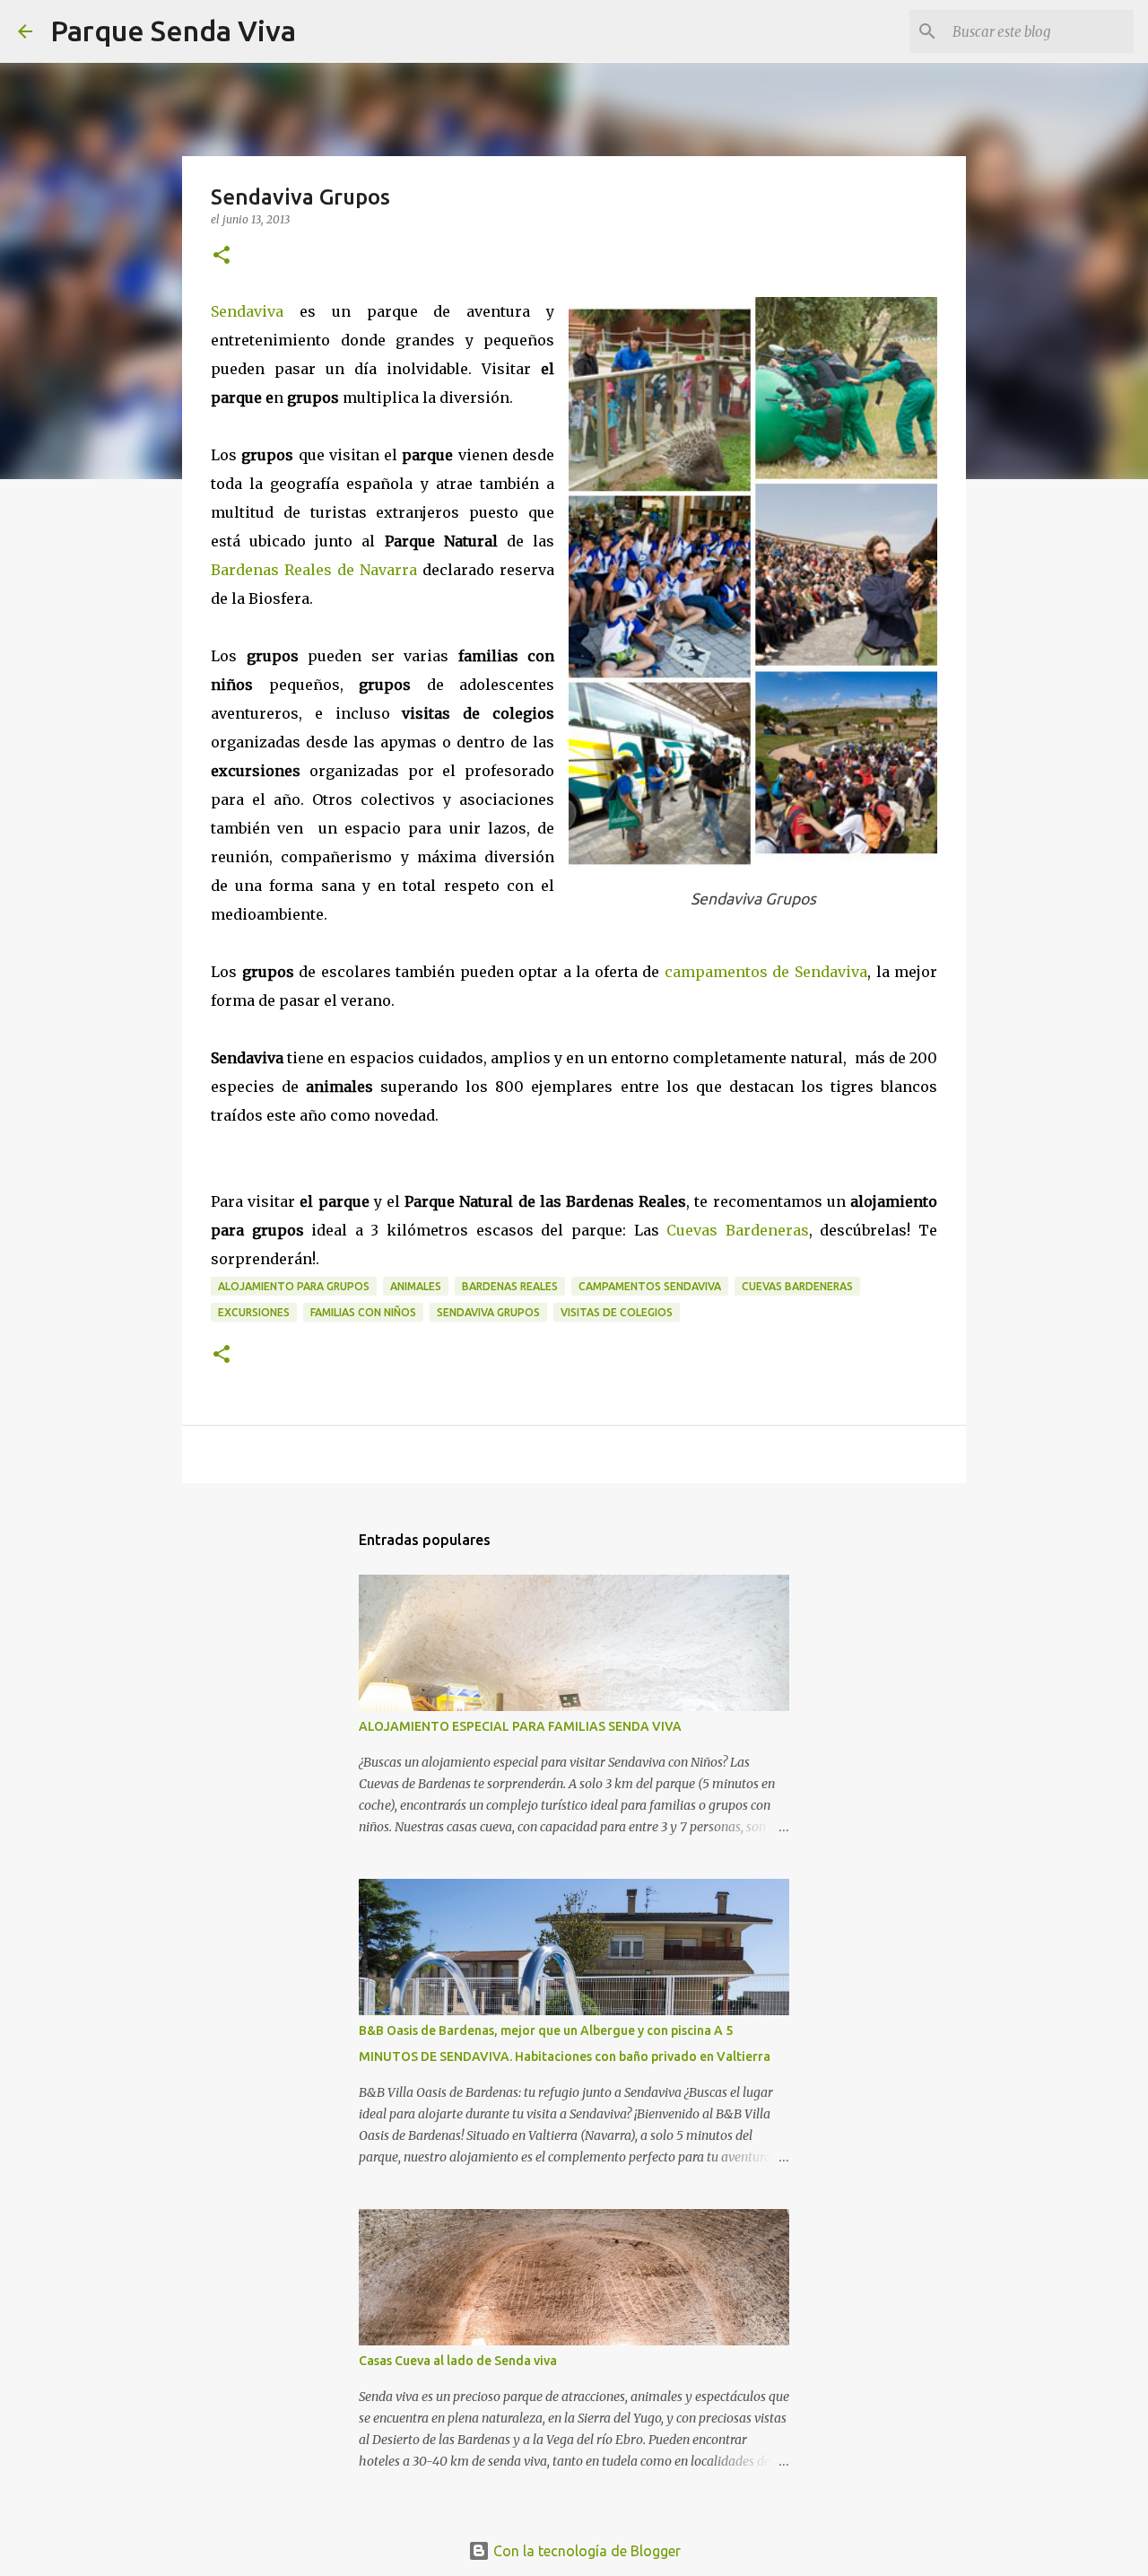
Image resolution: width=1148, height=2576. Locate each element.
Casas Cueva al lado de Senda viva (458, 2361)
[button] (222, 256)
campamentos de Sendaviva (766, 972)
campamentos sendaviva (650, 1286)
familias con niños (363, 1312)
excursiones (254, 1312)
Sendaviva (255, 311)
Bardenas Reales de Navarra (314, 570)
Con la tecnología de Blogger (585, 2551)
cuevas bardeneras (797, 1286)
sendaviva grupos (488, 1312)
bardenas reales (510, 1286)
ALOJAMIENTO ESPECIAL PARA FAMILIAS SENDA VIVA (520, 1726)
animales (416, 1286)
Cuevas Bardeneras (738, 1230)
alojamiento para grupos (294, 1286)
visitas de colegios (617, 1312)
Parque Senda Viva (173, 31)
